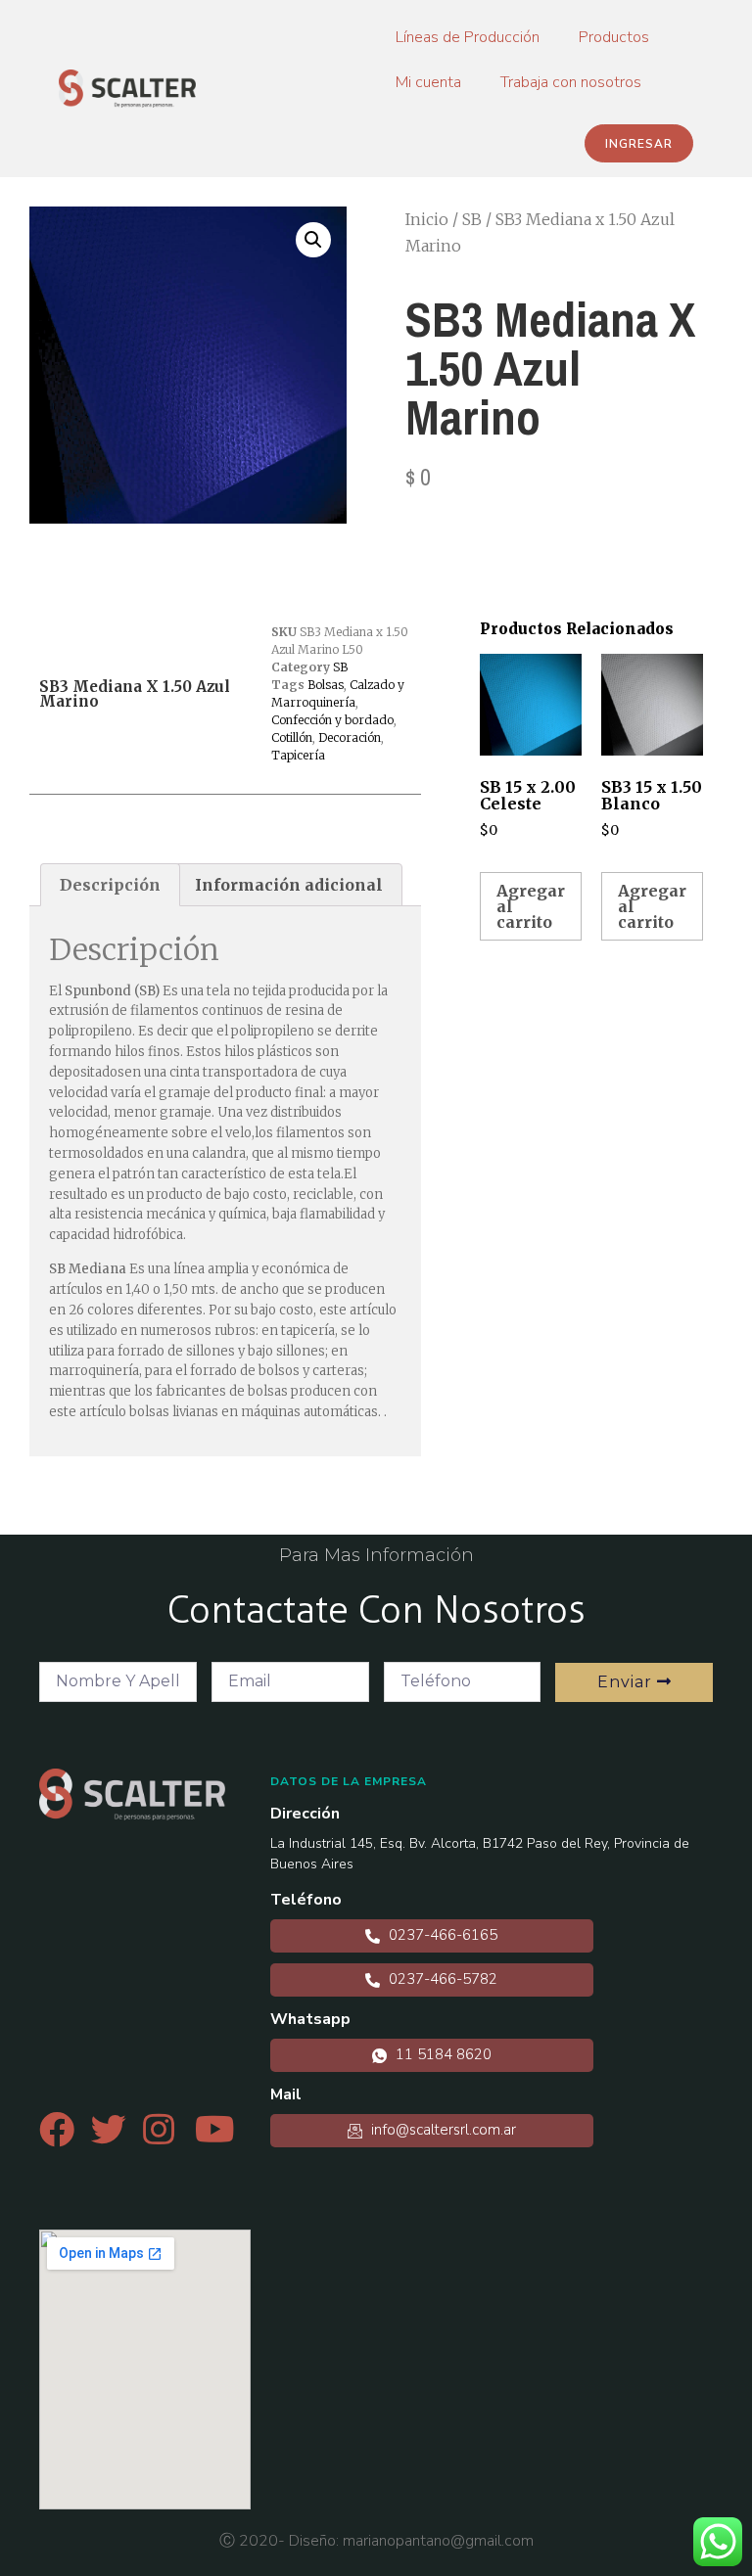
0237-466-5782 (441, 1979)
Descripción (110, 885)
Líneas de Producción (468, 37)
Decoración (350, 737)
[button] (639, 143)
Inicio (427, 219)
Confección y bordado (332, 720)
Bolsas (326, 685)
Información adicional (289, 885)
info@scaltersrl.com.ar (442, 2130)
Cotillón (292, 737)
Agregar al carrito (531, 906)
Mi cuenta (428, 82)
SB (472, 219)
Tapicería (298, 755)
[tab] (110, 885)
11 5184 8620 (442, 2054)
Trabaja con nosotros (571, 82)
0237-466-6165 (441, 1935)
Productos (614, 37)
